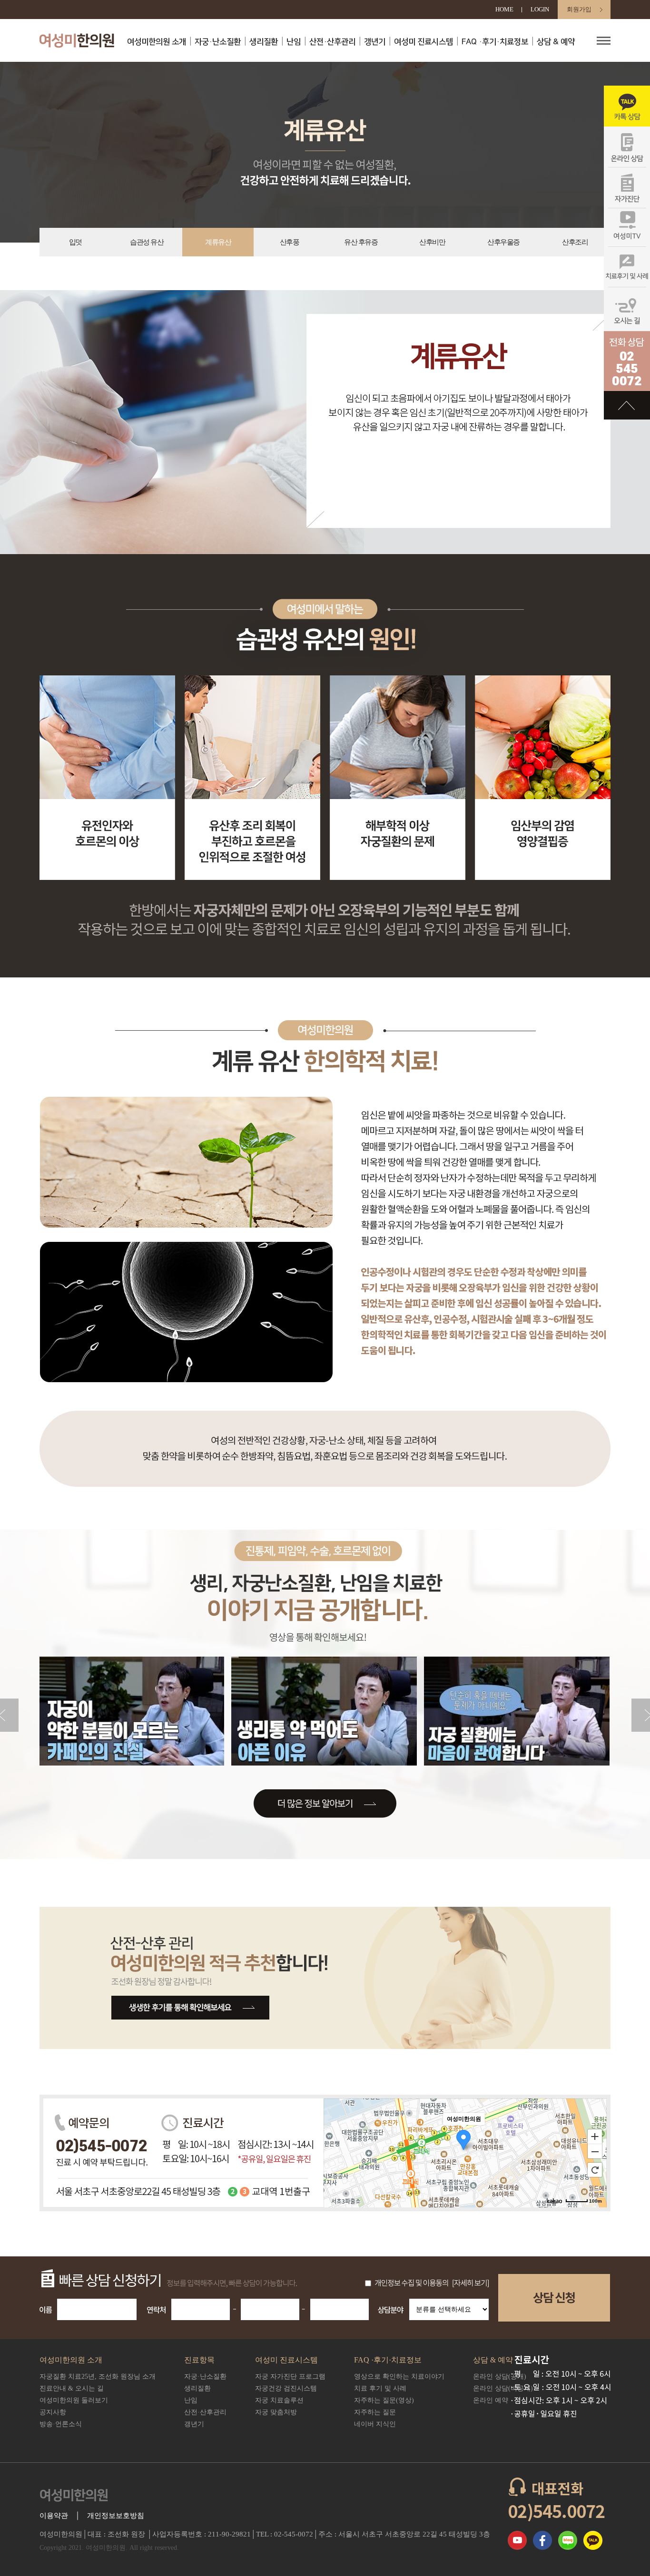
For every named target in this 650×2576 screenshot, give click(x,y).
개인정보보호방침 (116, 2516)
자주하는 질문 (375, 2412)
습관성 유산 (147, 242)
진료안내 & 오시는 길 (72, 2388)
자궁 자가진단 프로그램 (290, 2376)
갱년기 (375, 42)
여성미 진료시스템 (423, 42)
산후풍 (290, 242)
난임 (294, 42)
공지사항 (53, 2412)
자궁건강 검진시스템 (286, 2388)
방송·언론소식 (61, 2424)
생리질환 (264, 42)
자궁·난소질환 (218, 42)
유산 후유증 (361, 242)
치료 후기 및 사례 (380, 2388)
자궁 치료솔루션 (279, 2400)
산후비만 (432, 242)
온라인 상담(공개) (500, 2376)
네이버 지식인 (375, 2424)
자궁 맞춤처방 (276, 2412)
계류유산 (218, 242)
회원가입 (579, 9)
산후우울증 (503, 242)
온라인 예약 (491, 2400)
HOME (504, 9)
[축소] (595, 2152)
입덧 (75, 242)
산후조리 (575, 242)
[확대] (595, 2136)
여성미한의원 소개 (157, 42)
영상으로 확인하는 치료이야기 (399, 2376)
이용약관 (54, 2516)
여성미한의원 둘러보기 (74, 2400)
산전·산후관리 (332, 42)
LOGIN (540, 9)
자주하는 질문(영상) (384, 2400)
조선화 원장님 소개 (98, 2376)
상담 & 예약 (556, 42)
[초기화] (595, 2170)
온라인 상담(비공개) (503, 2388)
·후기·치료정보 (495, 42)
